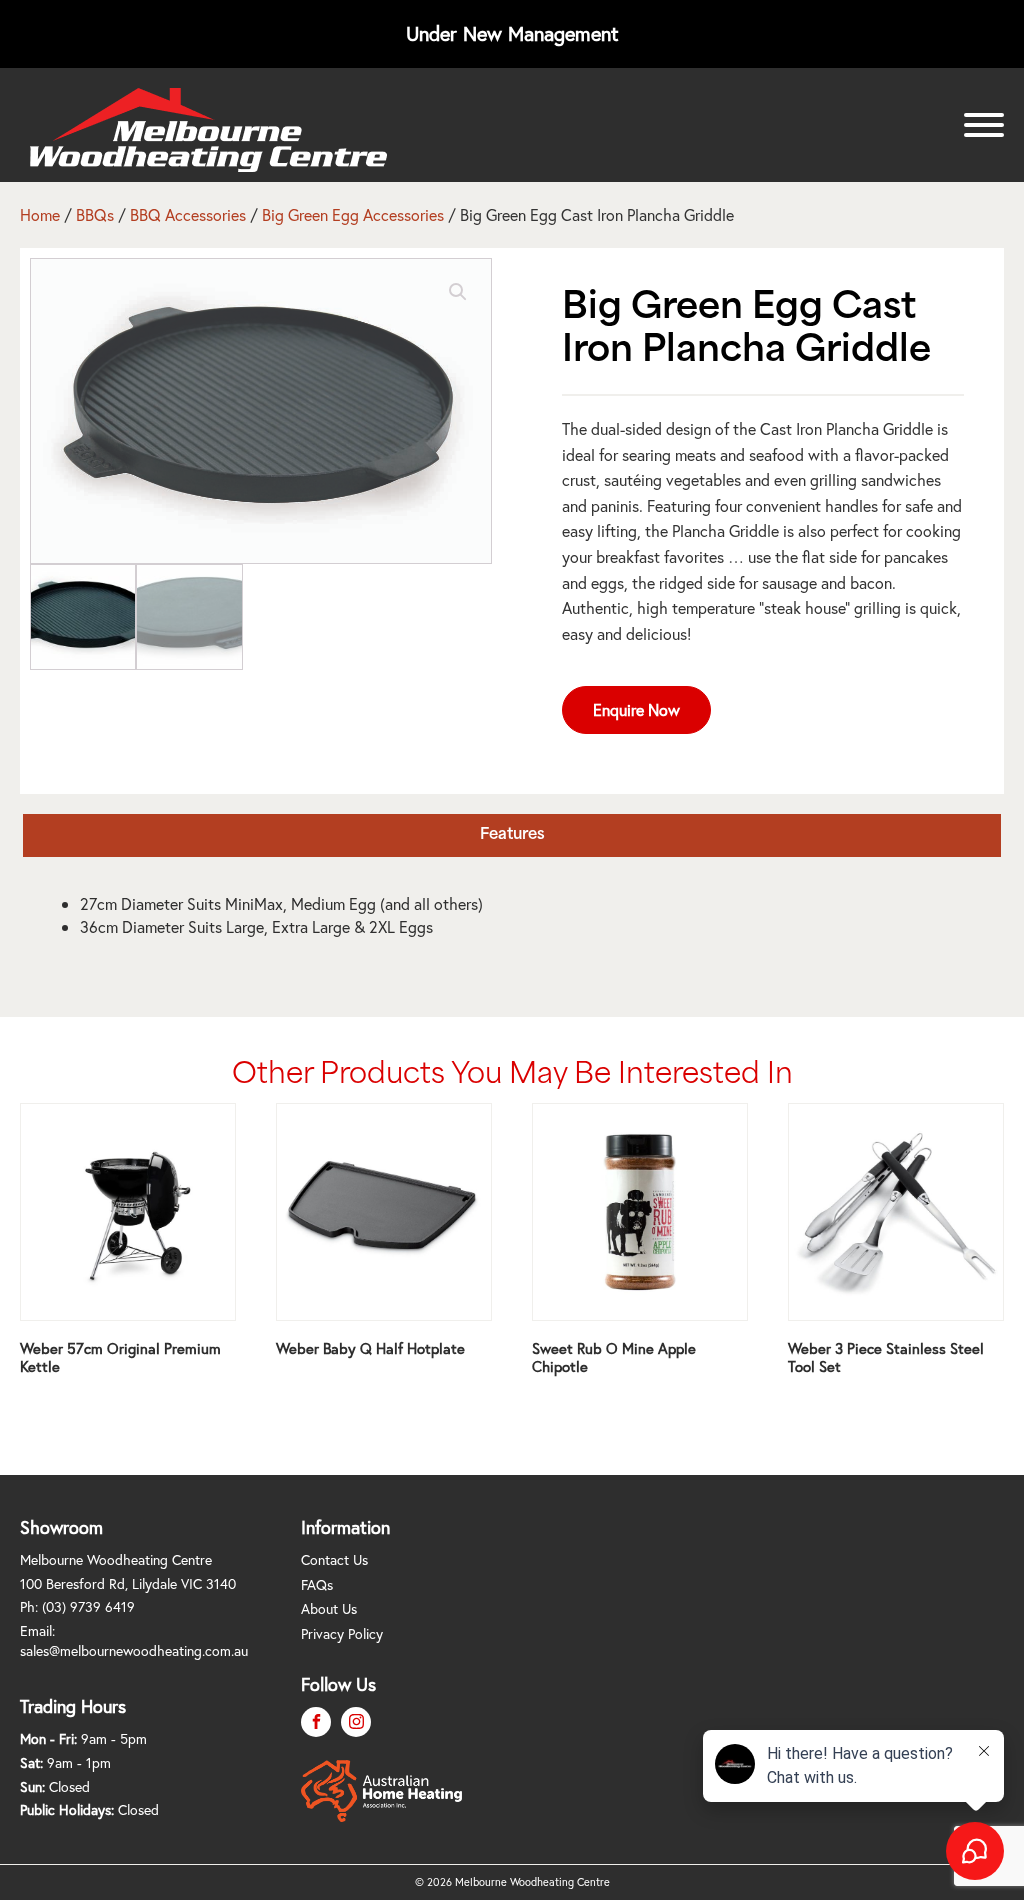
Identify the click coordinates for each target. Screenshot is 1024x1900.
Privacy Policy (342, 1633)
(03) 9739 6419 (88, 1606)
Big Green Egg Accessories (353, 214)
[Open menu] (984, 125)
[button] (458, 292)
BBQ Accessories (188, 214)
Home (40, 214)
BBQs (95, 214)
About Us (329, 1608)
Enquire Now (636, 709)
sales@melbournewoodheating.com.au (134, 1650)
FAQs (317, 1584)
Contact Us (334, 1559)
